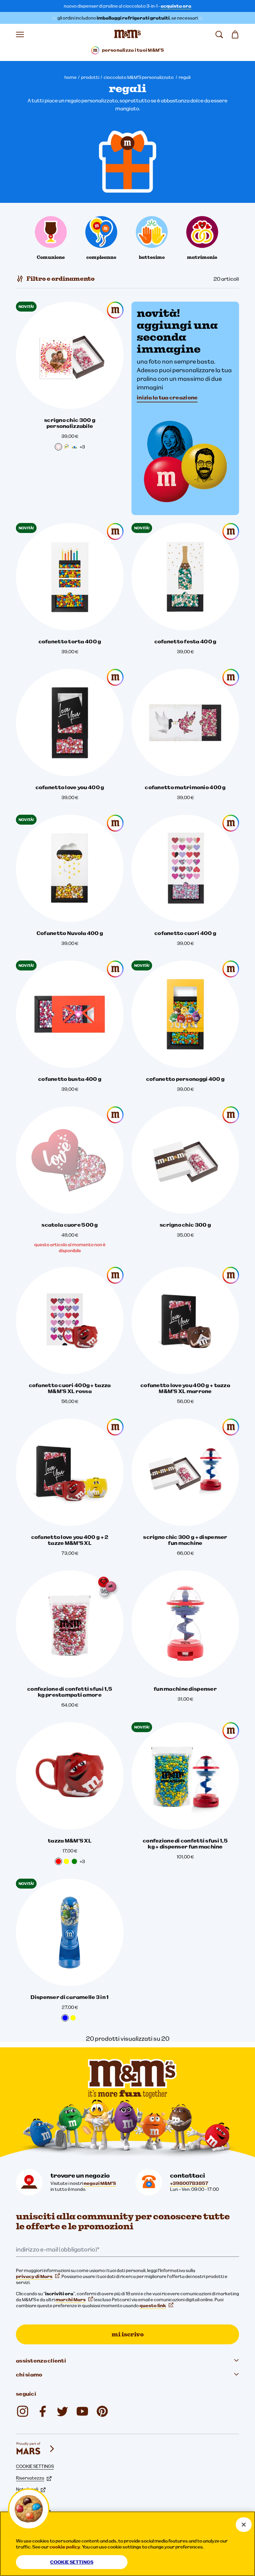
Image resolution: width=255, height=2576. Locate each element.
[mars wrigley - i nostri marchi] (36, 2449)
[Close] (244, 2525)
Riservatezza (30, 2478)
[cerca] (219, 34)
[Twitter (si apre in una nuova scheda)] (62, 2411)
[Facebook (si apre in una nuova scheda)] (42, 2411)
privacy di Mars (34, 2276)
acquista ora (176, 6)
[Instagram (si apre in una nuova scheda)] (23, 2411)
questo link (153, 2306)
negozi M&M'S (100, 2183)
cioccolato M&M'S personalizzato (139, 77)
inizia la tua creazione (167, 397)
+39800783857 (189, 2183)
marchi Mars (71, 2300)
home (71, 77)
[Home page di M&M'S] (127, 34)
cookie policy (65, 2547)
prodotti (90, 77)
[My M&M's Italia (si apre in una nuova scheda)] (102, 2411)
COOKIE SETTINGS (35, 2466)
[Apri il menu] (20, 34)
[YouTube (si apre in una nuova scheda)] (82, 2411)
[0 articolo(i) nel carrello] (235, 34)
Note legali (27, 2489)
